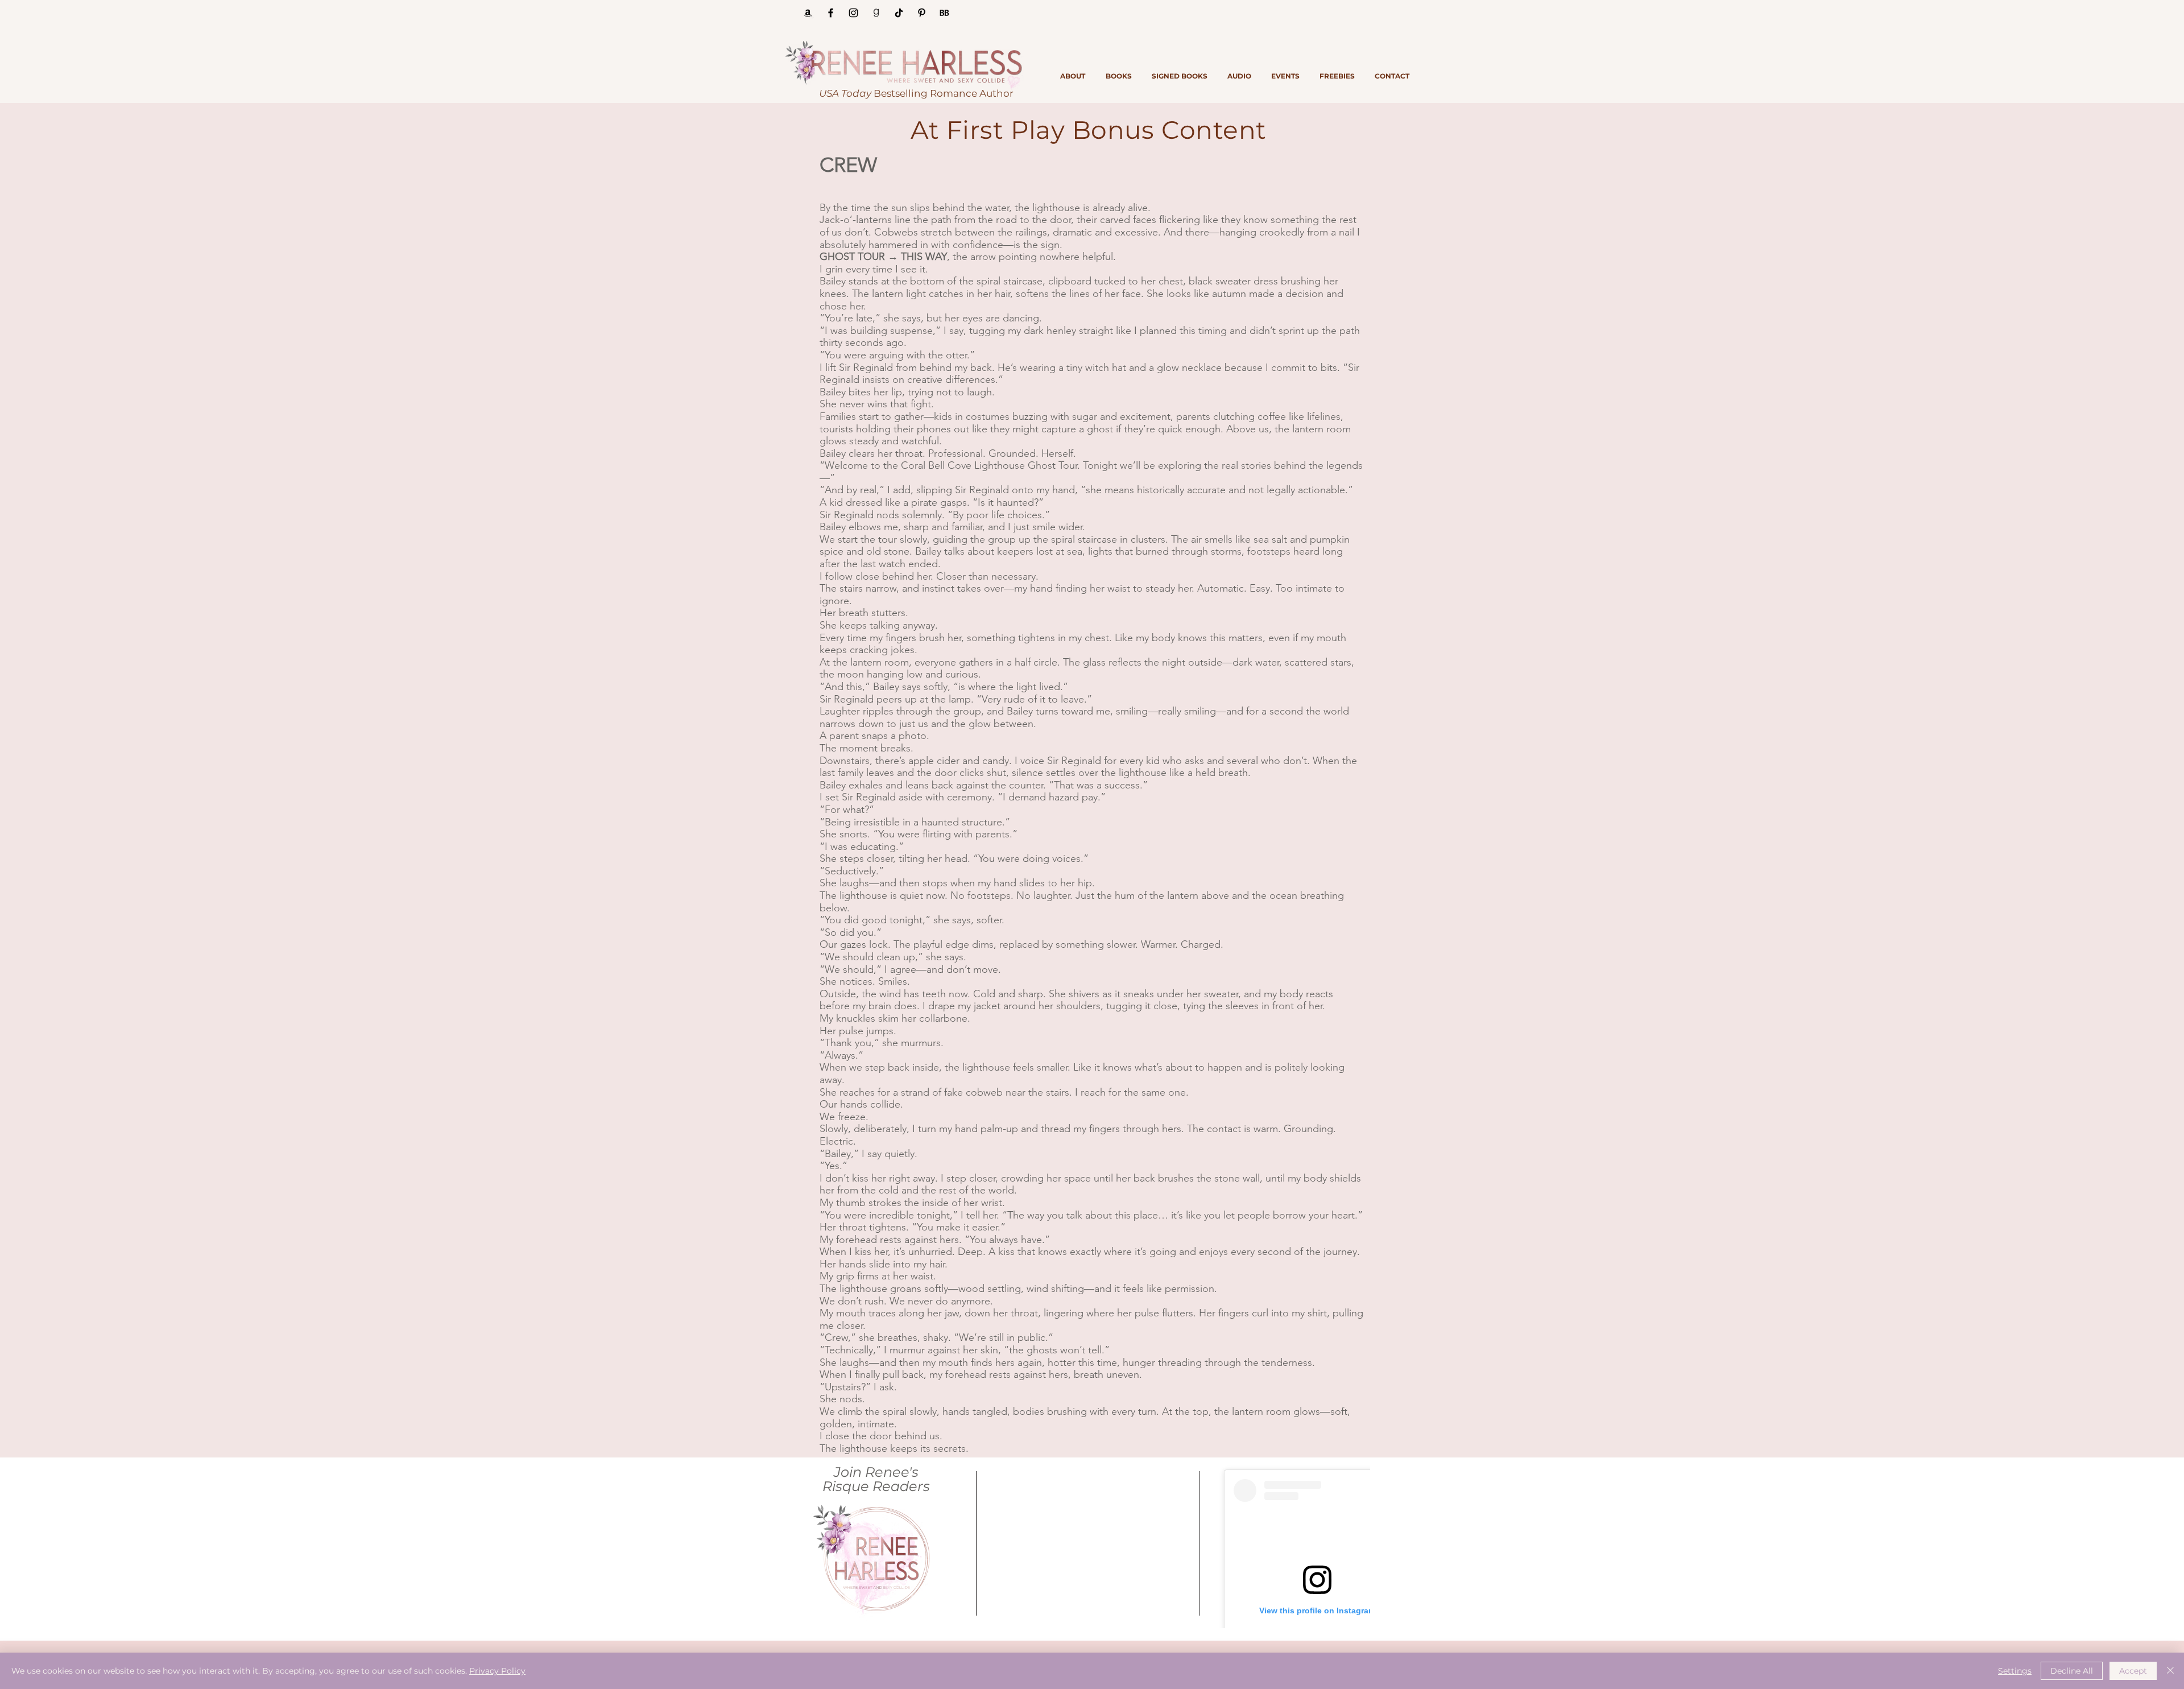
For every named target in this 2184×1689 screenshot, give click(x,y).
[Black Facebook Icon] (831, 13)
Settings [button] (2015, 1671)
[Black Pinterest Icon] (922, 13)
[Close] (2170, 1671)
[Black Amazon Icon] (808, 13)
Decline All (2072, 1671)
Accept (2133, 1671)
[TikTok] (899, 13)
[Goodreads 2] (876, 13)
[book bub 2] (944, 13)
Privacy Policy (497, 1671)
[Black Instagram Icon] (853, 13)
